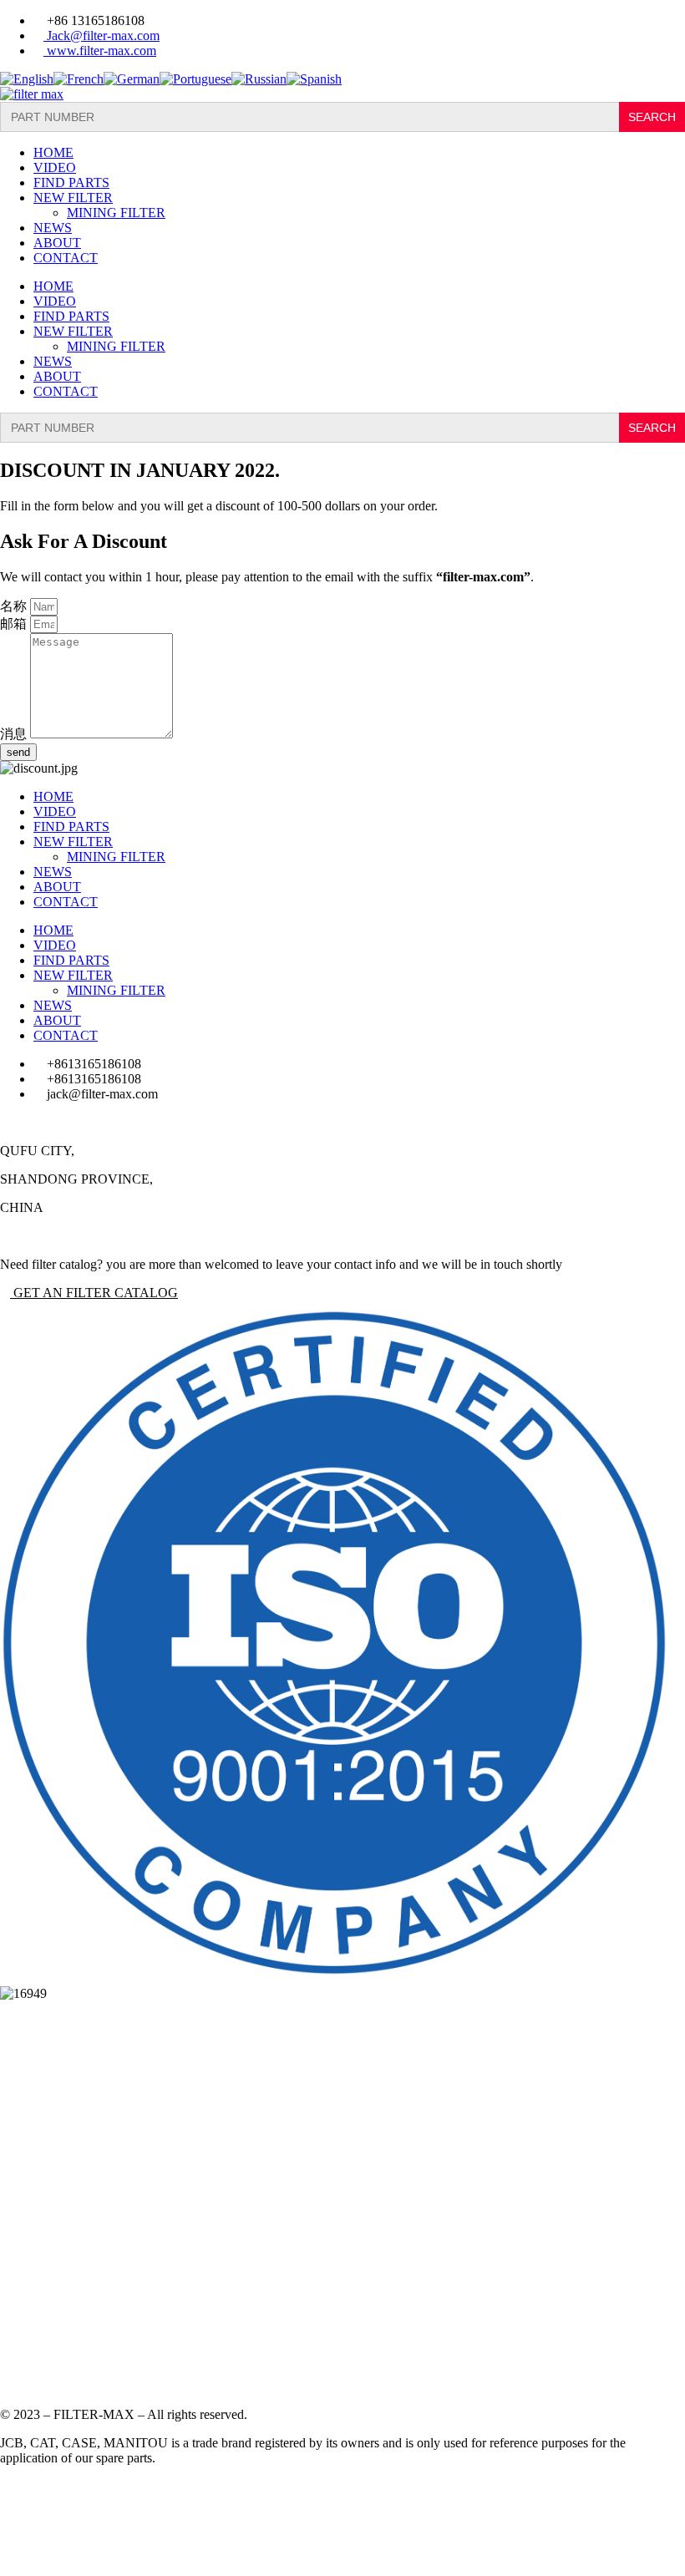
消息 (15, 734)
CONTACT (66, 258)
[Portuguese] (195, 79)
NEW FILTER (73, 198)
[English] (27, 79)
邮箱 (15, 624)
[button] (89, 1293)
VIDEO (55, 167)
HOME (53, 152)
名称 (15, 606)
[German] (132, 79)
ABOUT (57, 243)
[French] (79, 79)
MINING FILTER (116, 213)
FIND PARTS (71, 183)
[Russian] (259, 79)
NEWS (53, 228)
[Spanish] (314, 79)
